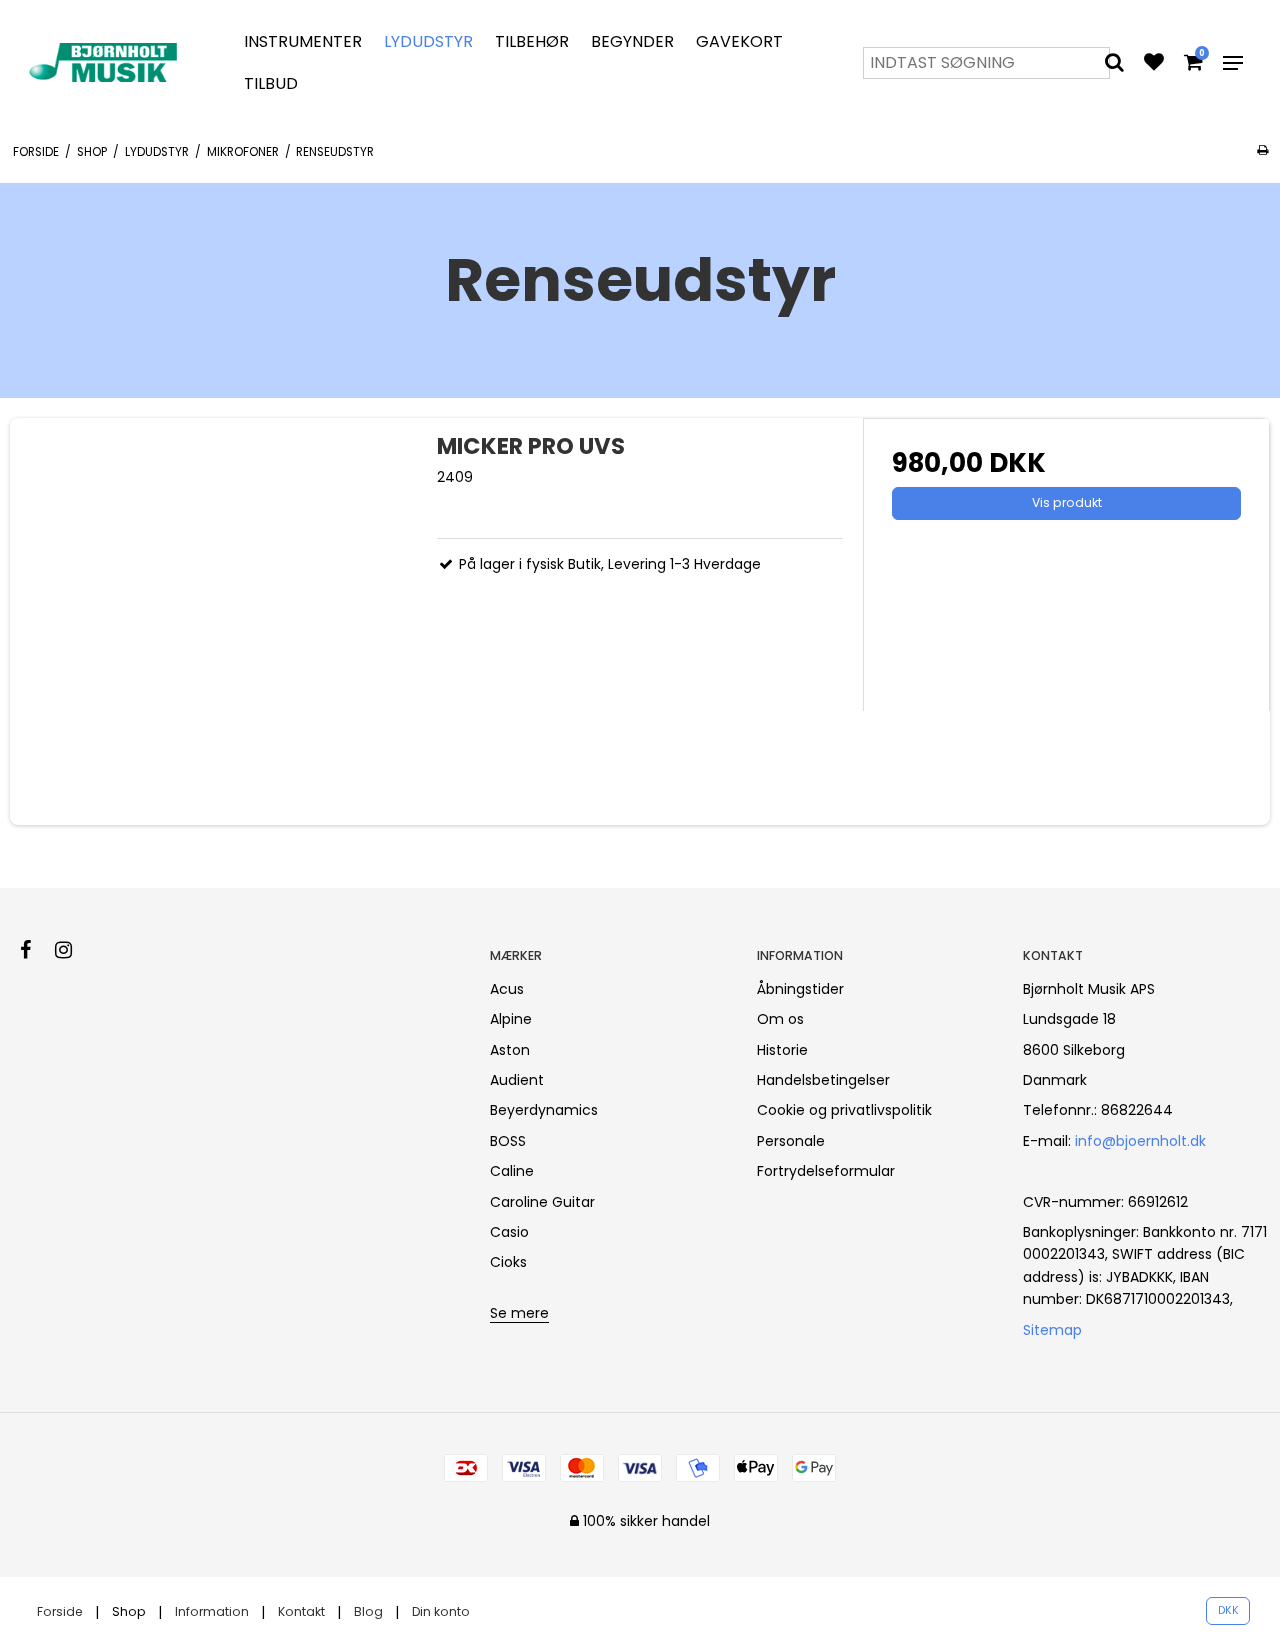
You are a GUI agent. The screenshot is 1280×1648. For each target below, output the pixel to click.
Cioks (508, 1262)
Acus (507, 989)
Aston (510, 1050)
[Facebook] (35, 950)
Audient (517, 1080)
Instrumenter (303, 41)
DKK (1228, 1610)
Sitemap (1052, 1330)
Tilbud (271, 83)
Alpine (511, 1019)
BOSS (508, 1141)
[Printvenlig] (1262, 150)
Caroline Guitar (542, 1202)
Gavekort (739, 41)
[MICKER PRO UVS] (213, 621)
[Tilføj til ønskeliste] (1154, 64)
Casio (509, 1232)
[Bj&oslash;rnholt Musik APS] (106, 62)
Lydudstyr (428, 41)
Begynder (632, 41)
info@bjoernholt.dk (1140, 1141)
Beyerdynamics (544, 1110)
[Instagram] (73, 950)
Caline (512, 1171)
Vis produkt (1067, 502)
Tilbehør (532, 41)
